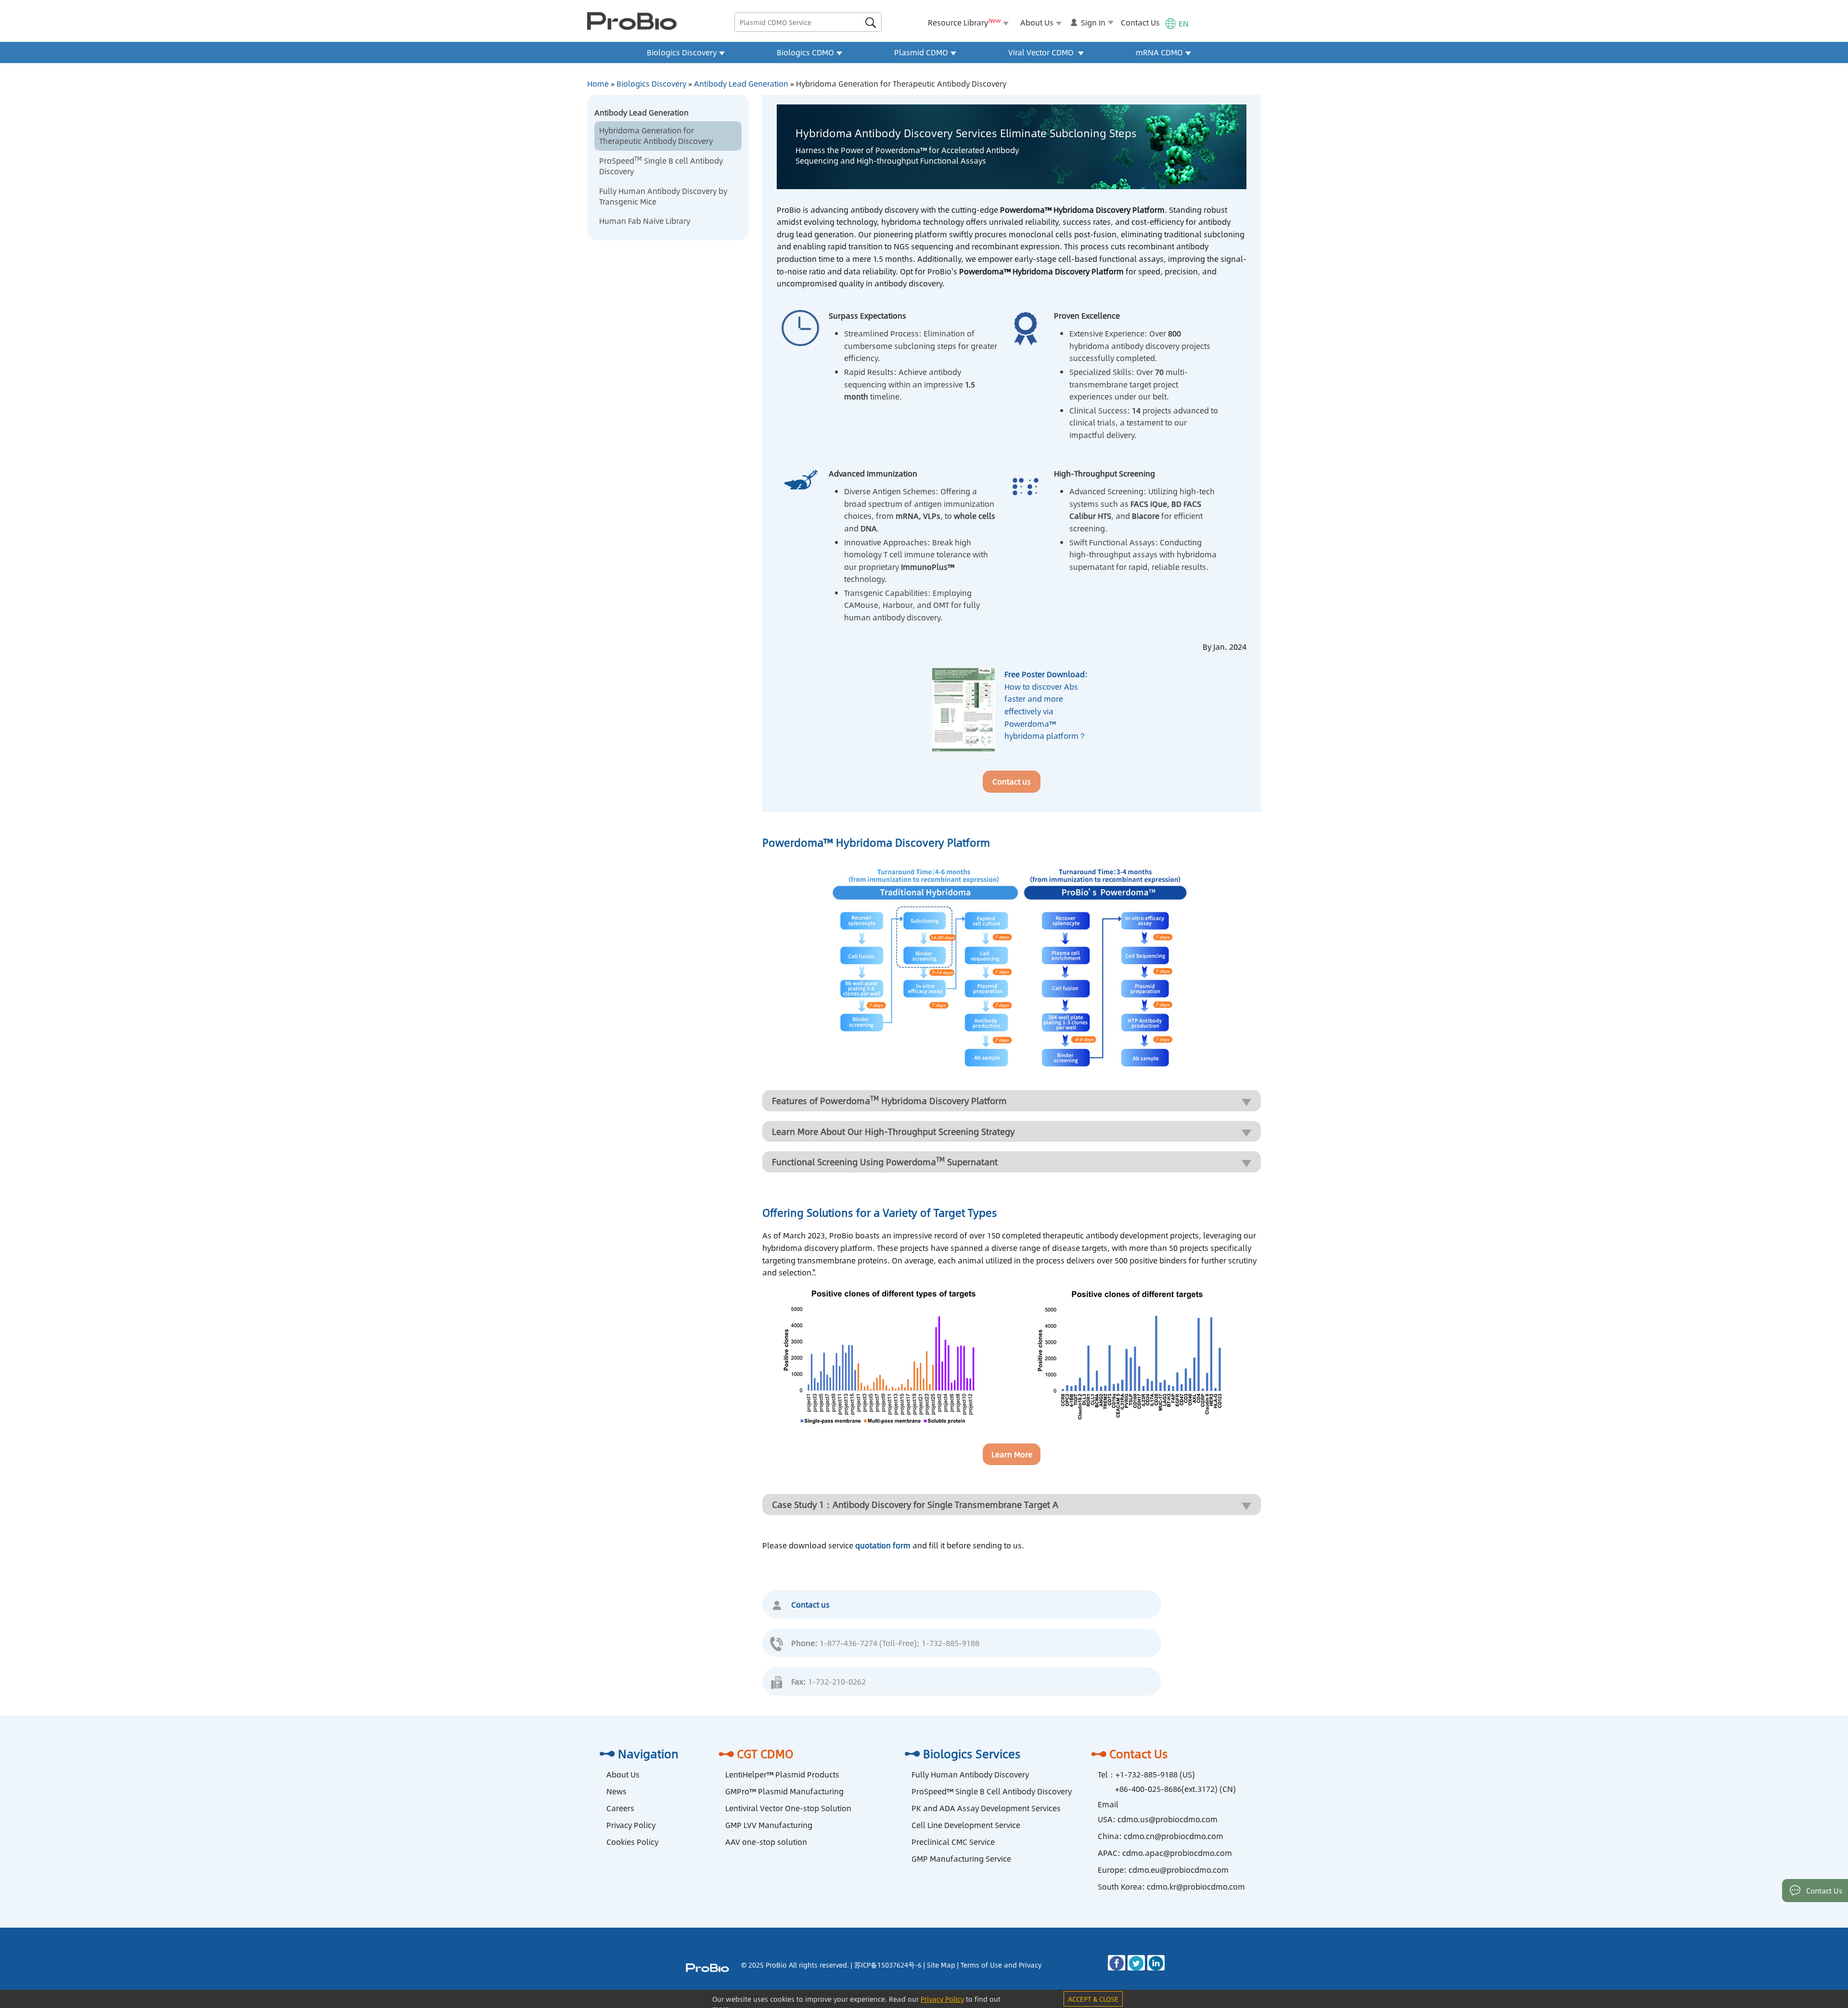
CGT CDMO (765, 1753)
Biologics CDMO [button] (805, 52)
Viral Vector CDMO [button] (1042, 52)
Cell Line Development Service (966, 1825)
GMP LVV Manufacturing (769, 1825)
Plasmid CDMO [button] (921, 52)
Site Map (941, 1965)
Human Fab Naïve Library (645, 221)
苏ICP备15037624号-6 (888, 1965)
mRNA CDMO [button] (1159, 52)
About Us (623, 1774)
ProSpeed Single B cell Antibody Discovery (661, 166)
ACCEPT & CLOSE (1093, 1999)
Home (598, 84)
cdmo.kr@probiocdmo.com (1196, 1886)
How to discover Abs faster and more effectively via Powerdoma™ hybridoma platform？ (1046, 705)
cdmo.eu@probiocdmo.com (1179, 1870)
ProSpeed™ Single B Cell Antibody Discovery (992, 1791)
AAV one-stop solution (766, 1842)
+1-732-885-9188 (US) (1155, 1774)
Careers (620, 1808)
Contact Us (1140, 22)
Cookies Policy (632, 1842)
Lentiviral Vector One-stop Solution (788, 1808)
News (616, 1791)
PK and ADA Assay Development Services (986, 1808)
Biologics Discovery (651, 84)
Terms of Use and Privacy (1001, 1965)
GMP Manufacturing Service (961, 1859)
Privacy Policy (631, 1825)
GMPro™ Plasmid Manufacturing (784, 1791)
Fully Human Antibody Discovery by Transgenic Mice (663, 196)
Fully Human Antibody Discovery (970, 1774)
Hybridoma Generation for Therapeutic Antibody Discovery (656, 135)
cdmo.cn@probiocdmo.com (1174, 1836)
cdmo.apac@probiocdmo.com (1177, 1853)
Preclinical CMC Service (953, 1842)
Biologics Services (972, 1753)
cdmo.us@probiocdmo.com (1168, 1819)
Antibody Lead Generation (741, 84)
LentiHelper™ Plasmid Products (782, 1774)
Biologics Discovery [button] (682, 52)
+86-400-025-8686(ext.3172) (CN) (1175, 1789)
